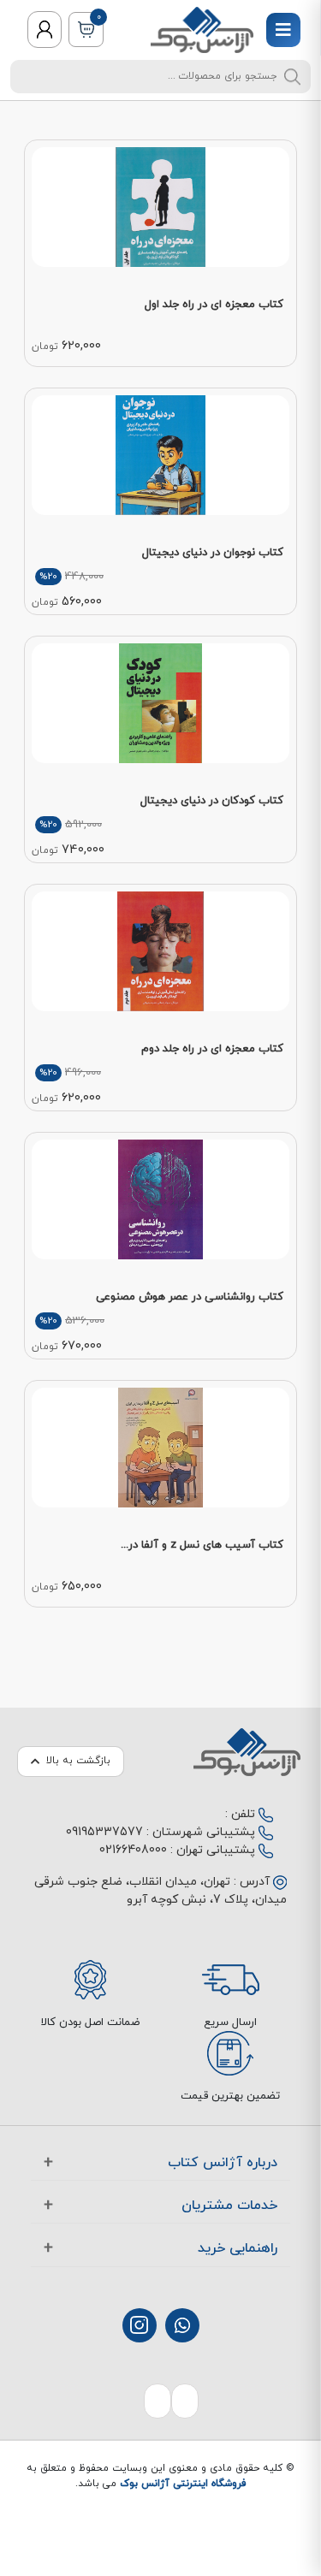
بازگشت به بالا (78, 1761)
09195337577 (104, 1832)
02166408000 (133, 1850)
